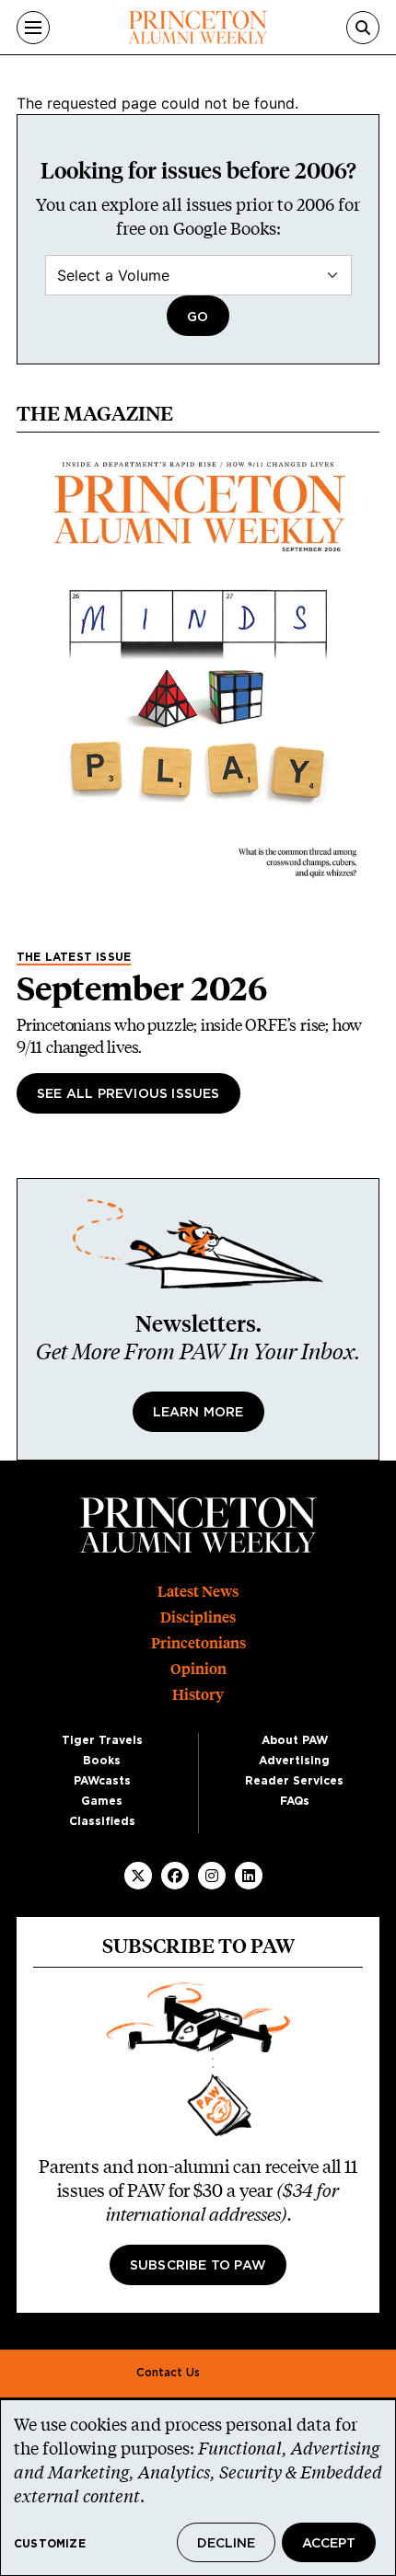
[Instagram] (212, 1876)
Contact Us (168, 2373)
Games (102, 1801)
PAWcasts (102, 1781)
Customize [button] (50, 2544)
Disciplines (198, 1617)
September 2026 (142, 988)
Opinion (198, 1669)
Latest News (198, 1592)
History (198, 1695)
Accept (329, 2544)
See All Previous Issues (128, 1094)
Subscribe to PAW (198, 2266)
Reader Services (294, 1781)
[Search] (363, 28)
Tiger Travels (102, 1740)
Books (102, 1761)
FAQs (295, 1801)
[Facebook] (175, 1876)
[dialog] (198, 2488)
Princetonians (198, 1643)
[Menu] (33, 28)
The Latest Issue (74, 957)
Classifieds (102, 1821)
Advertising (294, 1761)
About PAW (295, 1740)
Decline (226, 2544)
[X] (138, 1876)
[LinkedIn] (249, 1876)
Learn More (198, 1413)
